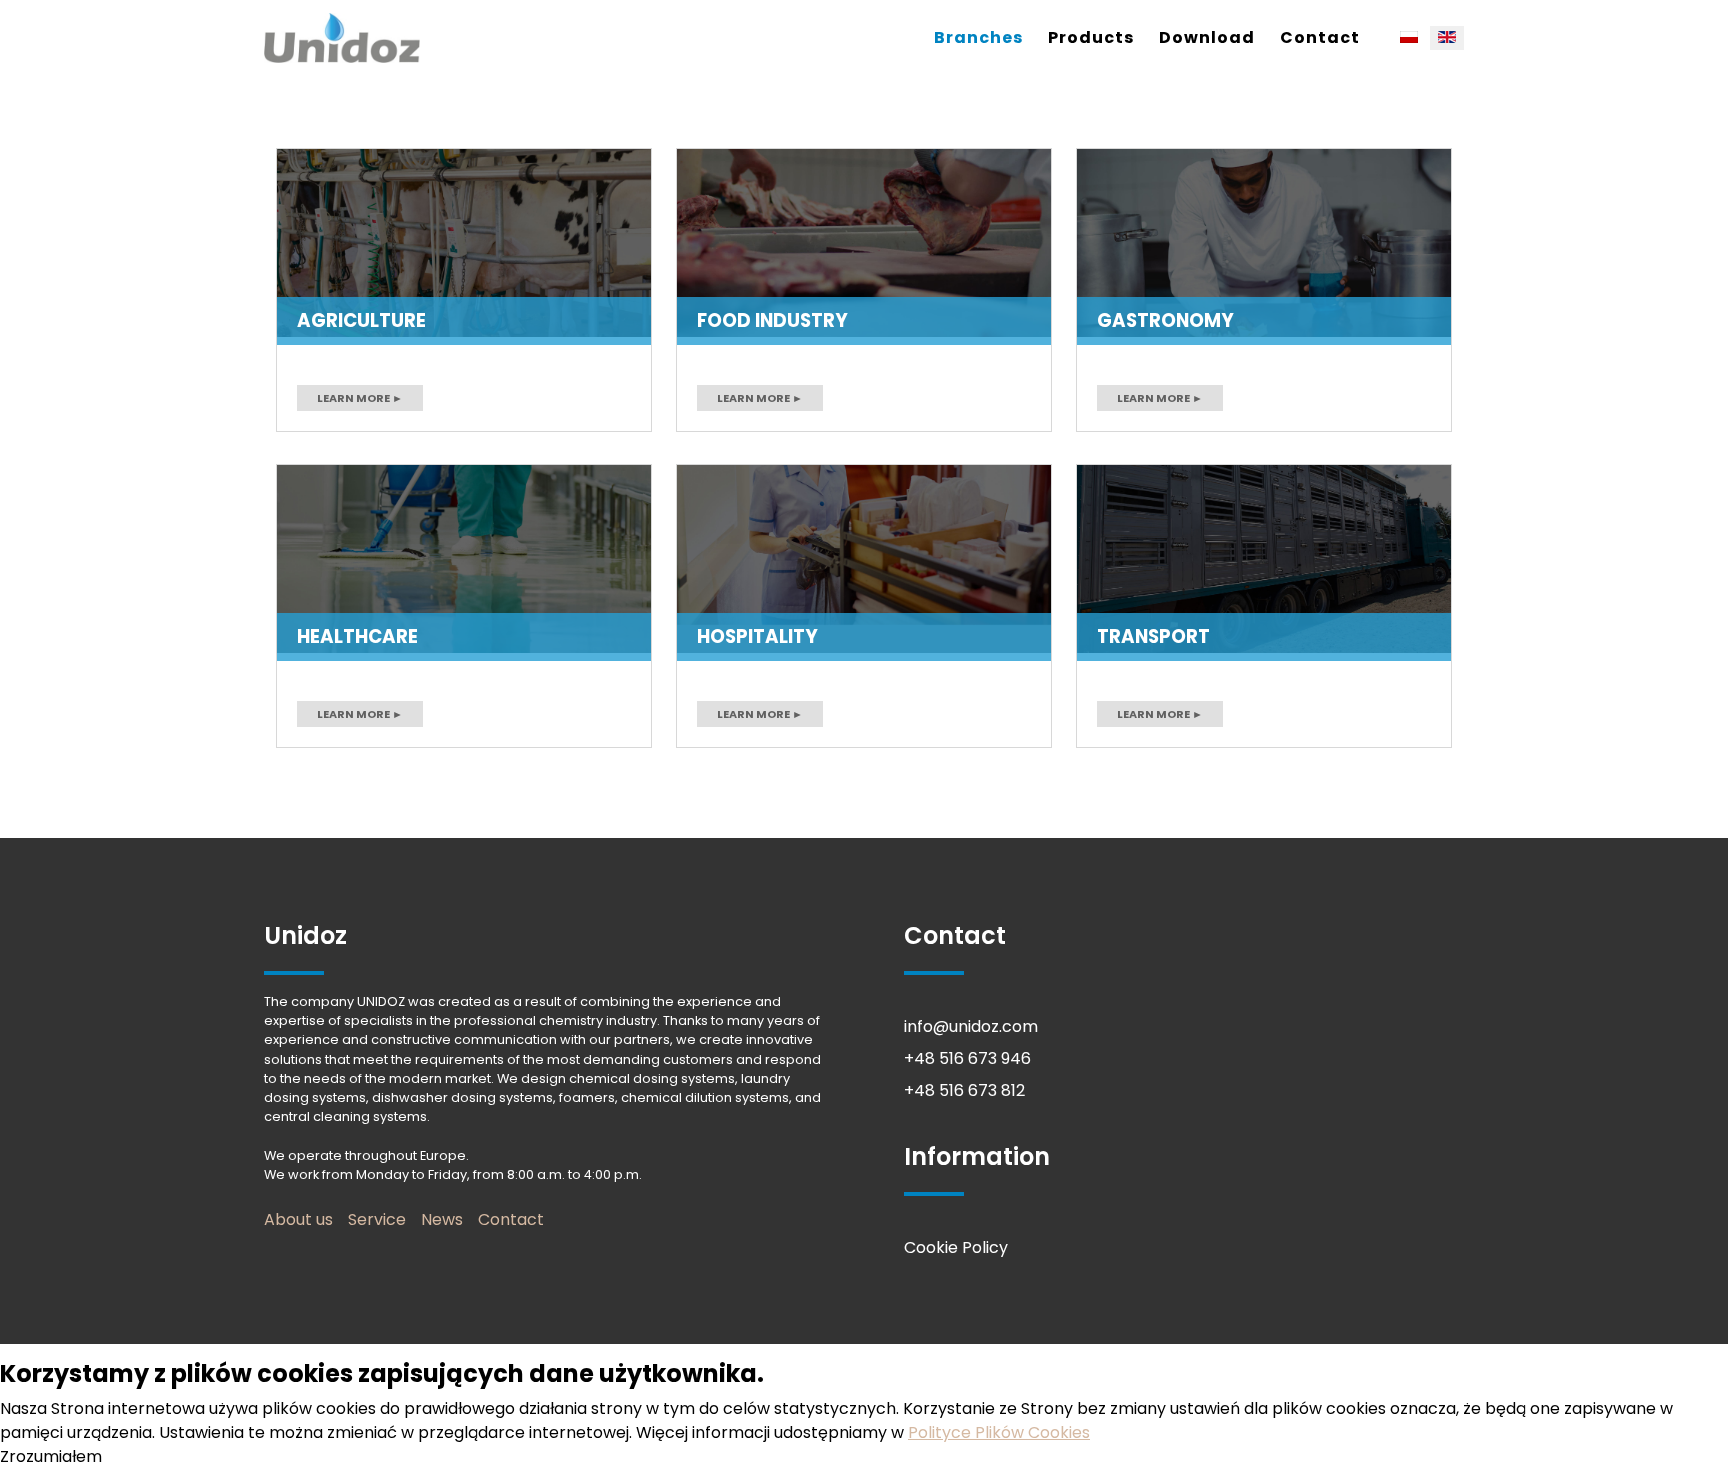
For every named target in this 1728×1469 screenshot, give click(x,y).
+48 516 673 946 (967, 1058)
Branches (978, 37)
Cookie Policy (956, 1247)
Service (377, 1219)
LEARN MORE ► (360, 398)
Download (1207, 37)
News (442, 1219)
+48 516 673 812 (964, 1090)
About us (298, 1219)
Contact (1320, 37)
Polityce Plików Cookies (999, 1432)
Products (1091, 37)
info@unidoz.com (971, 1026)
